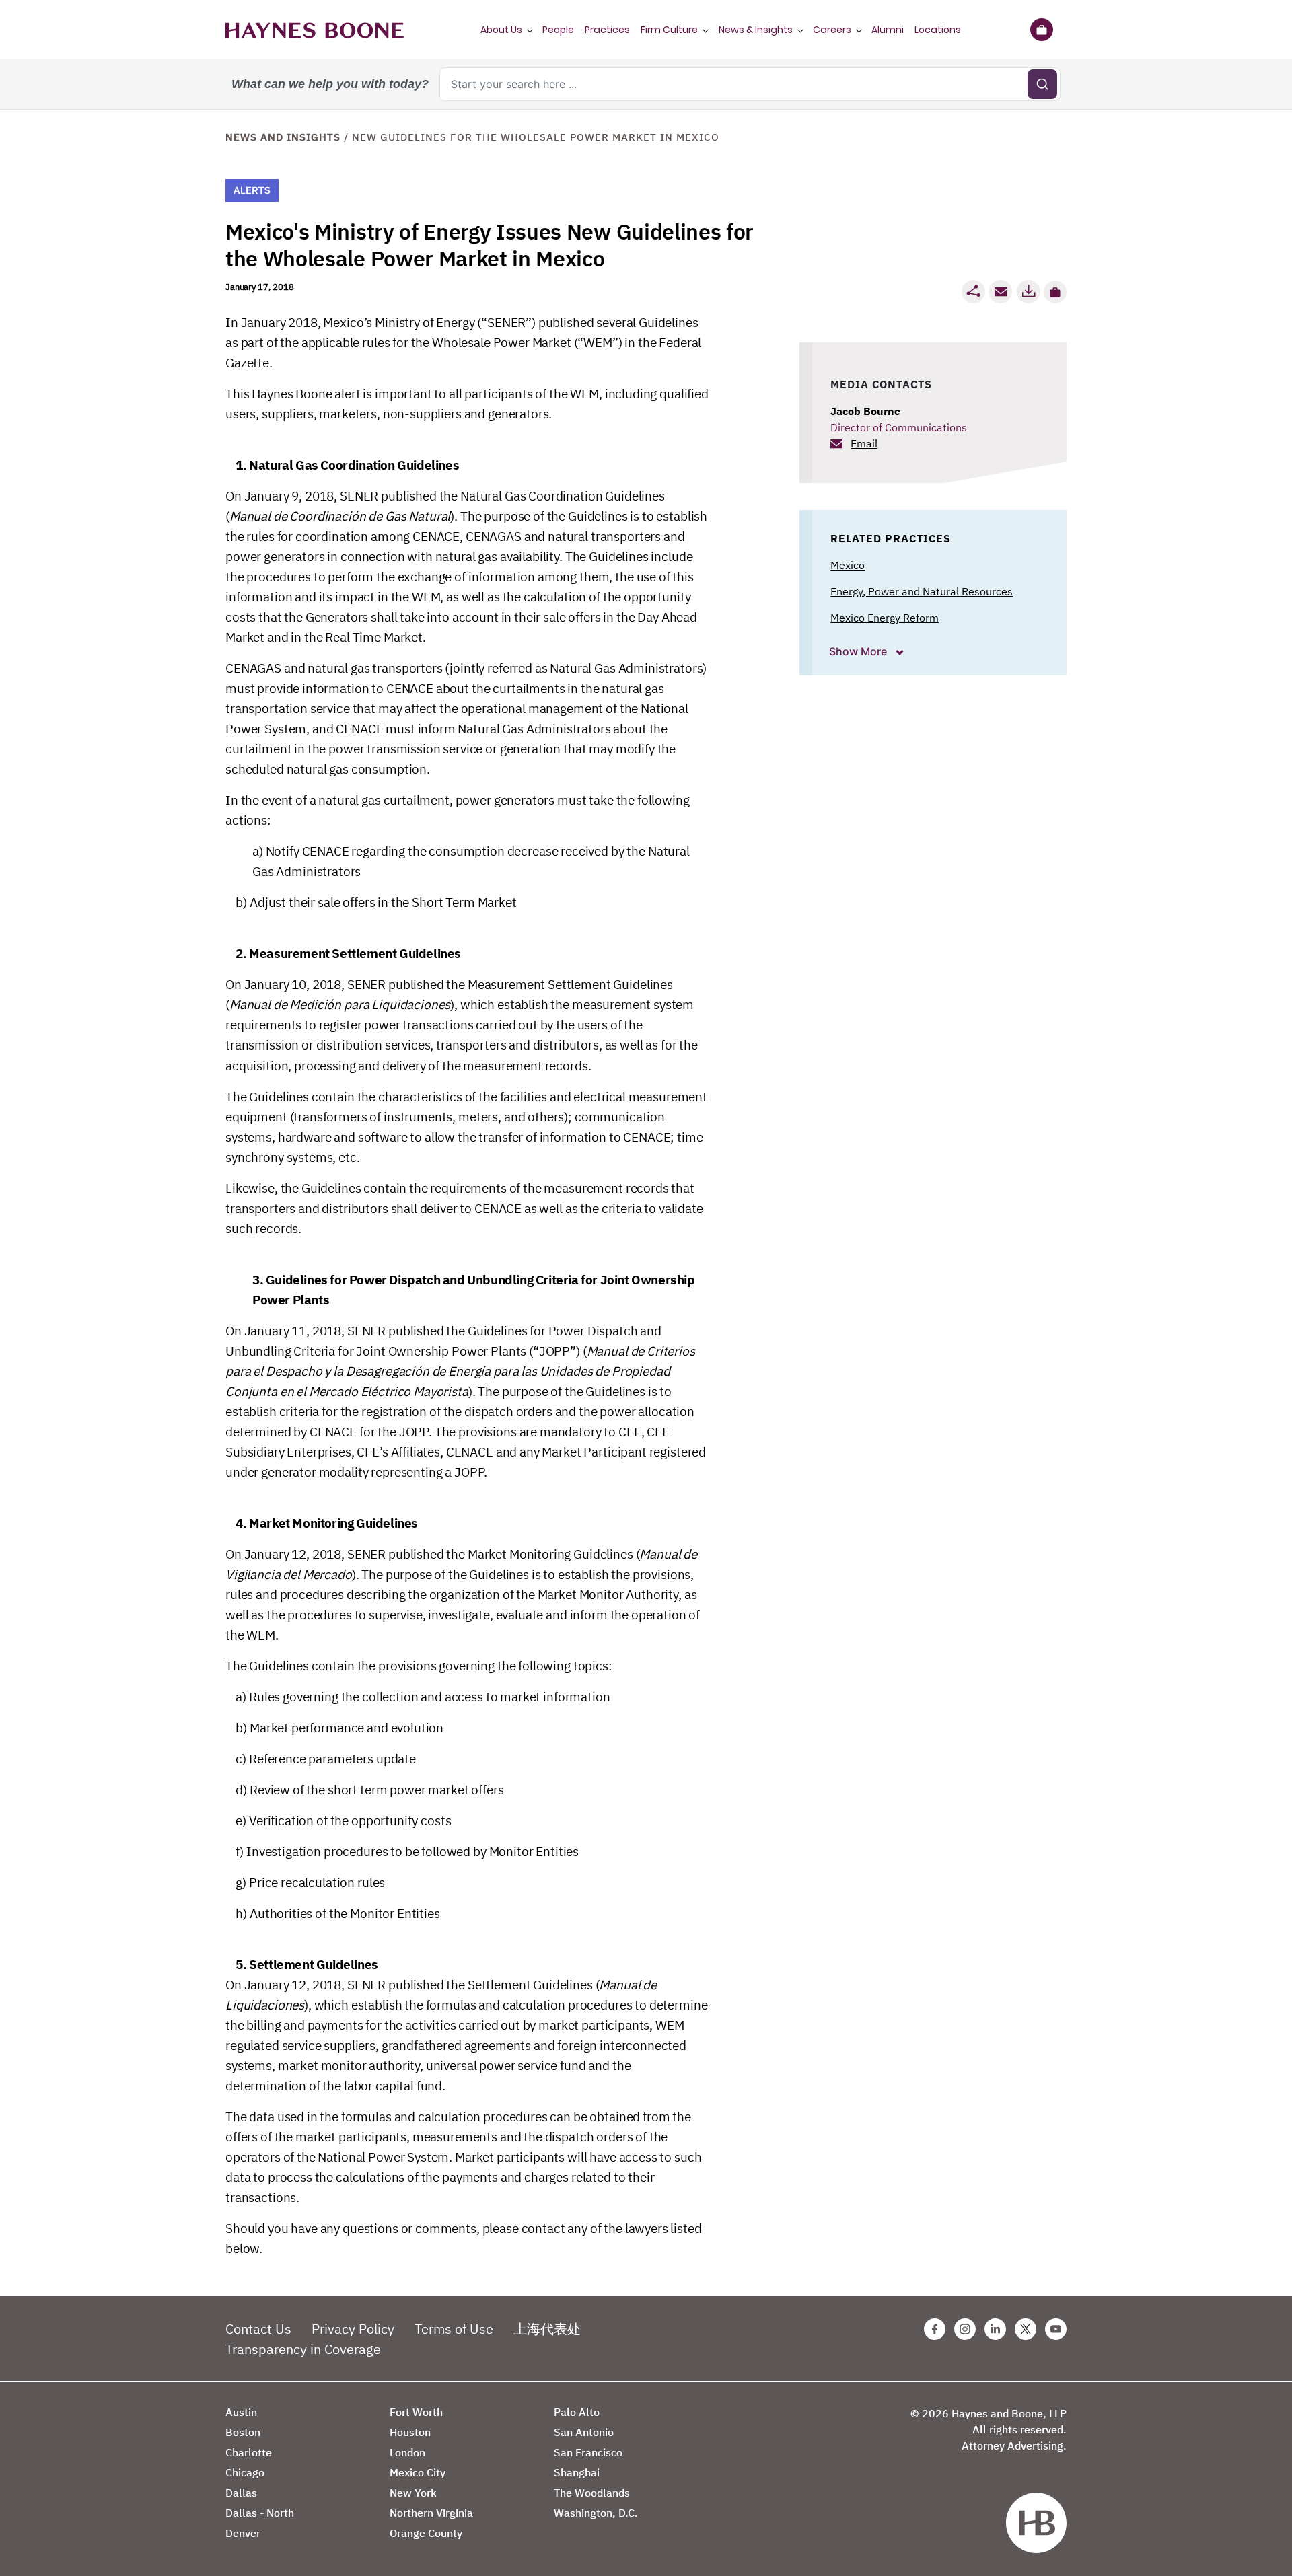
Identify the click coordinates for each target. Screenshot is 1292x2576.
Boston (243, 2432)
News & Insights (756, 30)
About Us (501, 30)
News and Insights (283, 137)
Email (864, 443)
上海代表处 (547, 2329)
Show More (859, 651)
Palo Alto (577, 2412)
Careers (832, 30)
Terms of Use (454, 2329)
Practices (607, 30)
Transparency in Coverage (303, 2349)
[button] (1055, 292)
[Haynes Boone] (315, 30)
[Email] (1001, 292)
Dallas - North (260, 2513)
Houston (410, 2432)
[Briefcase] (1041, 30)
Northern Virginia (431, 2513)
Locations (938, 30)
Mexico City (418, 2472)
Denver (243, 2533)
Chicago (245, 2472)
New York (413, 2493)
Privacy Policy (353, 2329)
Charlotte (249, 2452)
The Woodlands (592, 2493)
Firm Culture (669, 30)
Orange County (426, 2533)
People (558, 30)
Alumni (888, 30)
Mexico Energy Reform (885, 618)
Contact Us (258, 2329)
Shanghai (577, 2472)
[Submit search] (1042, 84)
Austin (241, 2412)
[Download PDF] (1028, 292)
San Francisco (588, 2452)
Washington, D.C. (596, 2513)
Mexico (848, 565)
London (407, 2452)
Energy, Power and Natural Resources (922, 591)
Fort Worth (416, 2412)
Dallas (241, 2493)
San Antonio (584, 2432)
